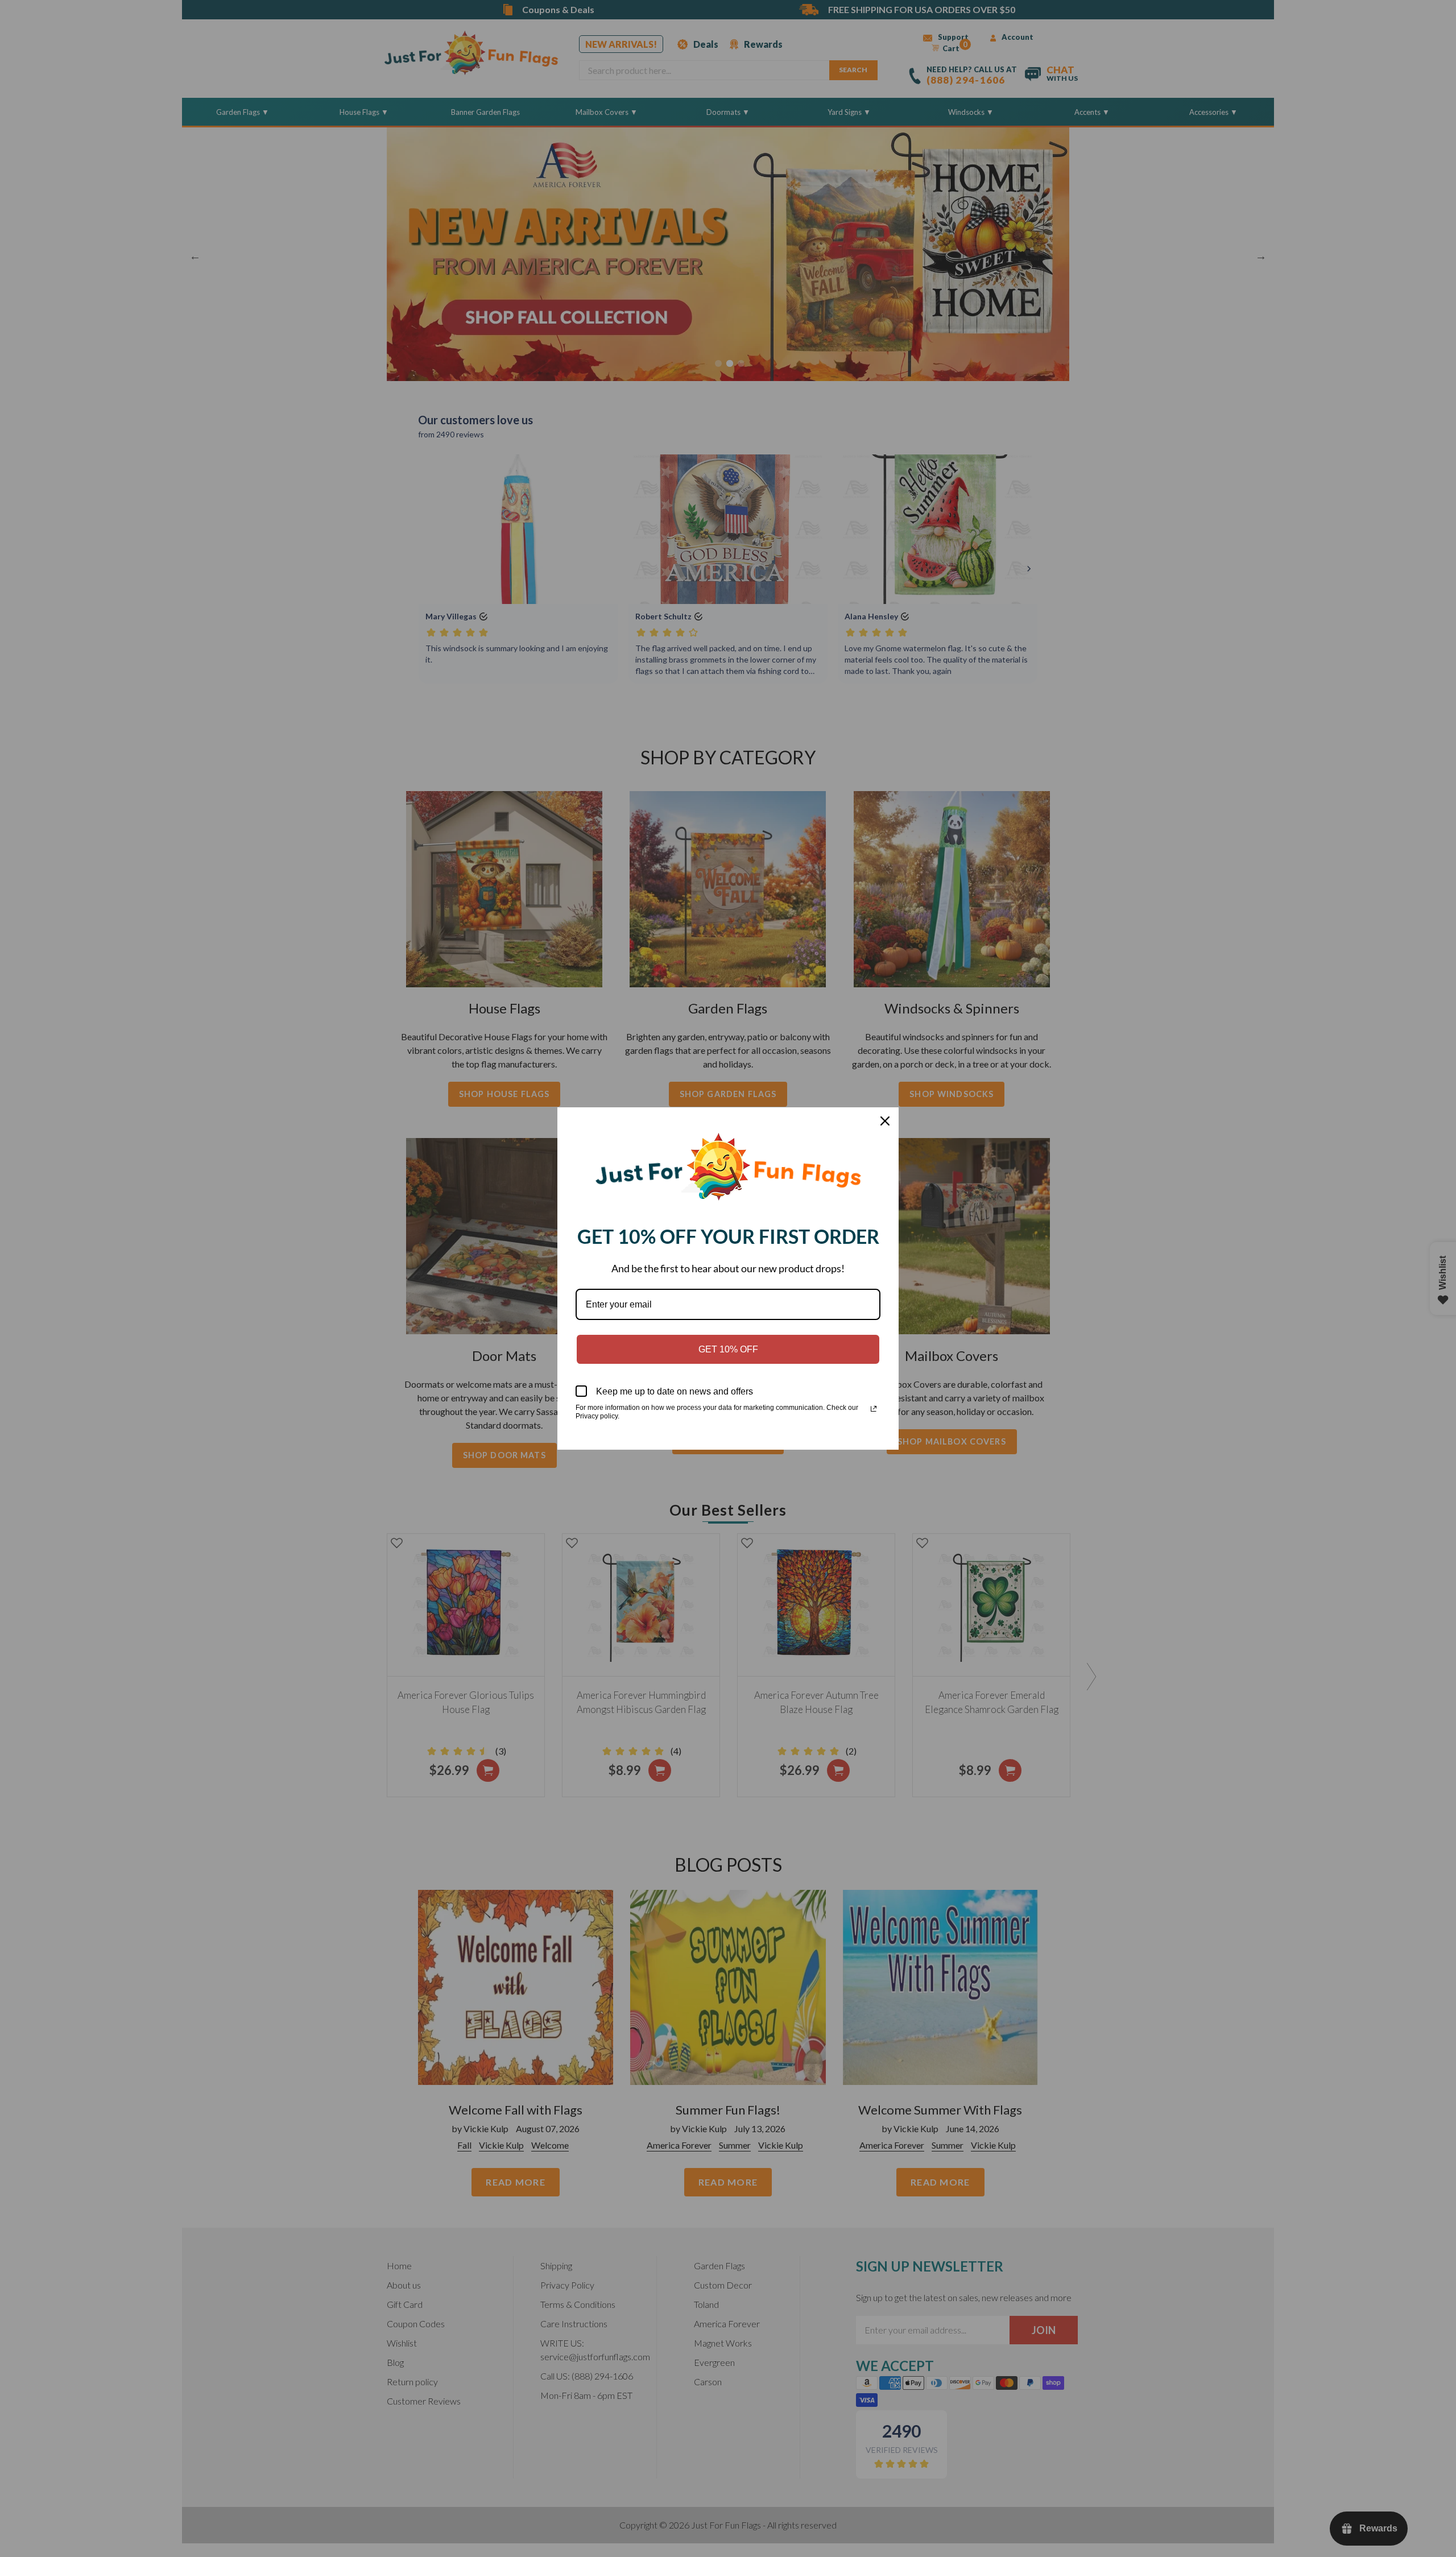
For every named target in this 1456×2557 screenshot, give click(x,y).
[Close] (885, 1121)
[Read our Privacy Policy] (874, 1409)
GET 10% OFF (728, 1349)
